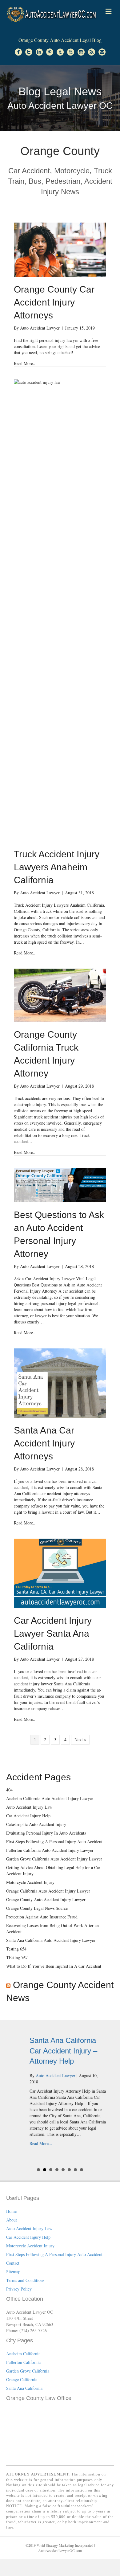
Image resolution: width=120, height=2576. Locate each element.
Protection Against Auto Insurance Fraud (42, 1917)
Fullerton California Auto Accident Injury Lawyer (50, 1850)
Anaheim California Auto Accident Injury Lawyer (50, 1798)
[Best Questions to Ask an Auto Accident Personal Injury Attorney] (60, 1185)
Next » (80, 1739)
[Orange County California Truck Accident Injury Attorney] (60, 995)
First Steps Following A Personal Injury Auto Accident (54, 1842)
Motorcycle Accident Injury (30, 1882)
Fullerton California (23, 2362)
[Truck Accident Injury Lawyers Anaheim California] (60, 610)
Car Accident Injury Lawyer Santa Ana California (53, 1633)
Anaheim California (23, 2354)
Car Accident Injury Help (28, 1816)
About (12, 2220)
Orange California (22, 2379)
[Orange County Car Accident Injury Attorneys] (60, 249)
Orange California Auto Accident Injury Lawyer (48, 1891)
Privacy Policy (19, 2289)
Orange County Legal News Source (37, 1908)
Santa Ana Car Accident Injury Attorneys (44, 1443)
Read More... (25, 363)
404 (9, 1790)
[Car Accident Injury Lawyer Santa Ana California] (60, 1573)
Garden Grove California (28, 2371)
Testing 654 (16, 1949)
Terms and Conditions (25, 2280)
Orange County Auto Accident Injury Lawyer (46, 1899)
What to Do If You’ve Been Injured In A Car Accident (54, 1966)
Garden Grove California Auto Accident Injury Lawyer (54, 1859)
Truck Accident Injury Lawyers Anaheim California (57, 867)
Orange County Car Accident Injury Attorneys (54, 302)
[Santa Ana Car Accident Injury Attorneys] (60, 1382)
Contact (13, 2263)
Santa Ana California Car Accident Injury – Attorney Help (55, 2051)
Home (11, 2211)
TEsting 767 (17, 1957)
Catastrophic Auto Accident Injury (36, 1824)
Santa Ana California (24, 2388)
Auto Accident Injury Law (29, 1807)
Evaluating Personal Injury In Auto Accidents (46, 1833)
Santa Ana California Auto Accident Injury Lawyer (51, 1940)
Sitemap (13, 2272)
